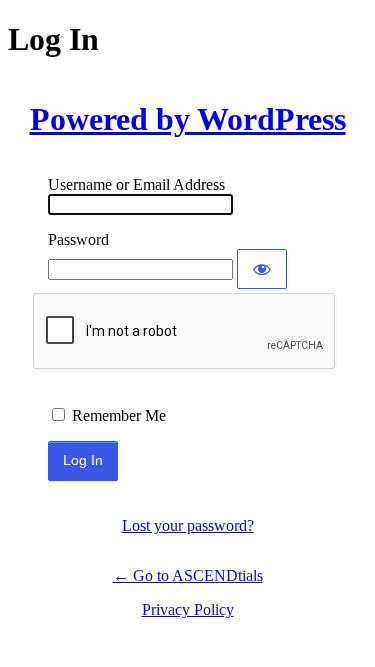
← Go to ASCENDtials (188, 575)
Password (78, 239)
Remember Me (119, 415)
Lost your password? (188, 525)
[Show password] (262, 269)
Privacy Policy (188, 609)
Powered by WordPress (188, 119)
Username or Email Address (136, 184)
